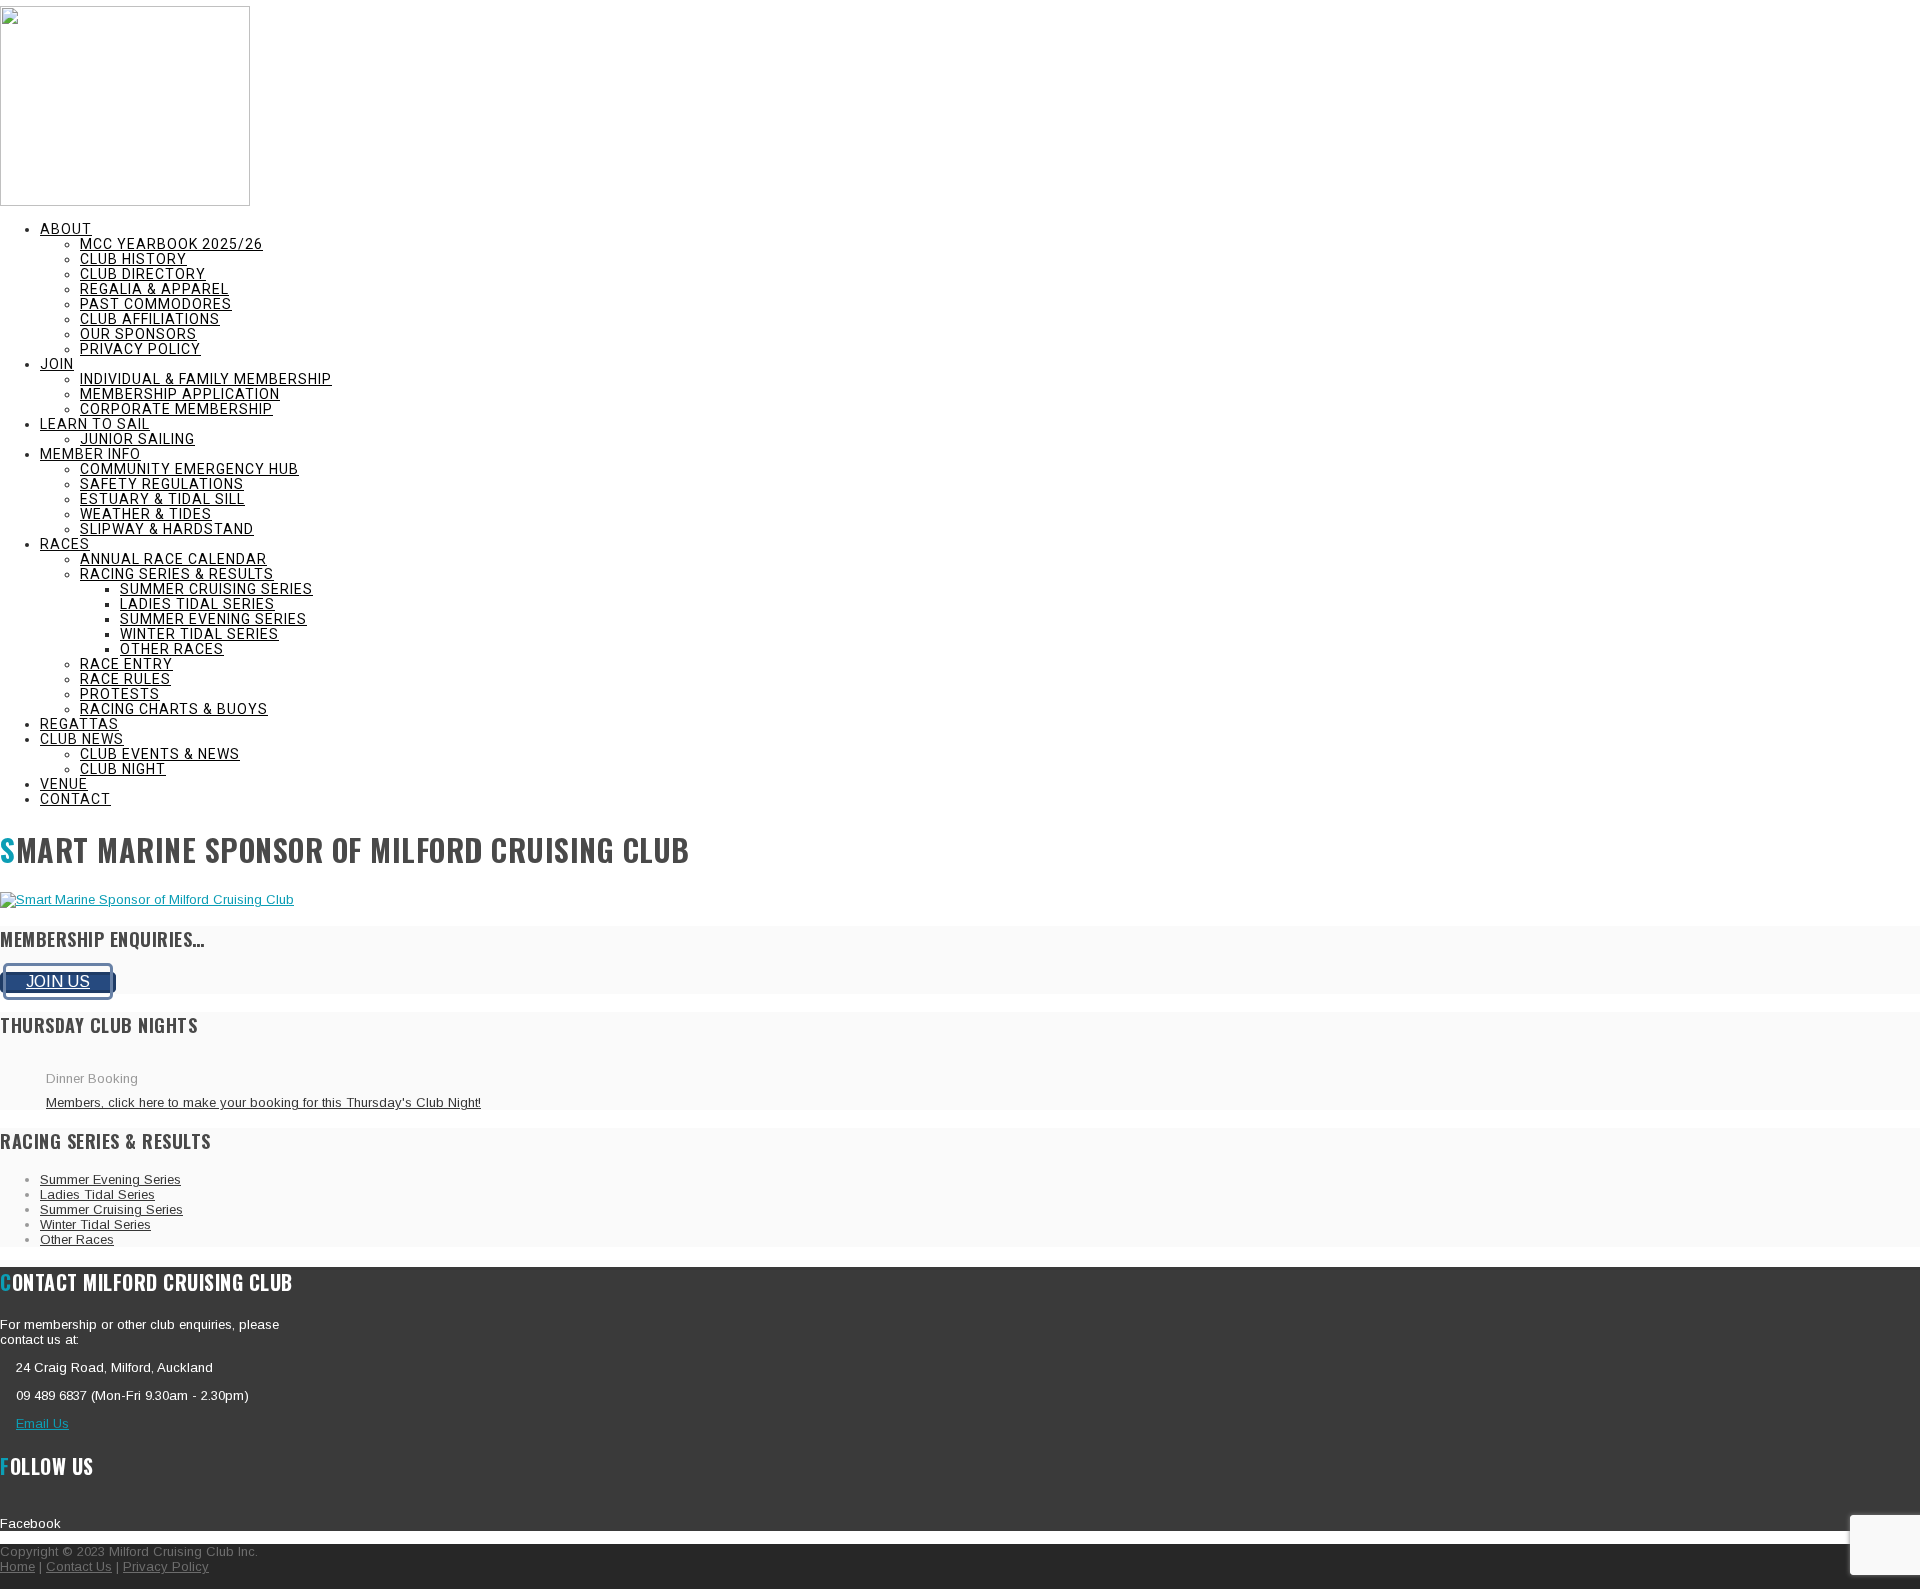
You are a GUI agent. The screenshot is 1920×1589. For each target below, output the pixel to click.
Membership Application (180, 394)
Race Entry (126, 664)
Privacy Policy (140, 349)
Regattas (79, 724)
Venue (64, 784)
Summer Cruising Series (216, 589)
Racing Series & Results (177, 574)
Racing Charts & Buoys (174, 709)
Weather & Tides (146, 514)
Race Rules (125, 679)
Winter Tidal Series (199, 634)
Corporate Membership (176, 409)
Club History (133, 259)
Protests (120, 694)
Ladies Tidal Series (197, 604)
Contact (75, 799)
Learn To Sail (95, 424)
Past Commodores (156, 304)
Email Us (42, 1423)
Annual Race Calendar (173, 559)
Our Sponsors (138, 334)
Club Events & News (160, 754)
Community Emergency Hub (189, 469)
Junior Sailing (137, 439)
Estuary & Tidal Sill (162, 499)
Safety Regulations (162, 484)
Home (17, 1566)
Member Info (90, 454)
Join (57, 364)
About (66, 229)
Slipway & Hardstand (167, 529)
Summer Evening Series (213, 619)
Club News (82, 739)
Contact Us (79, 1566)
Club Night (123, 769)
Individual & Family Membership (206, 379)
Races (65, 544)
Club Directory (143, 274)
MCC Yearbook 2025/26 (171, 244)
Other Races (172, 649)
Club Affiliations (150, 319)
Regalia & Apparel (154, 289)
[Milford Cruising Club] (125, 201)
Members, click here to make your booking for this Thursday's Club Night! (263, 1102)
